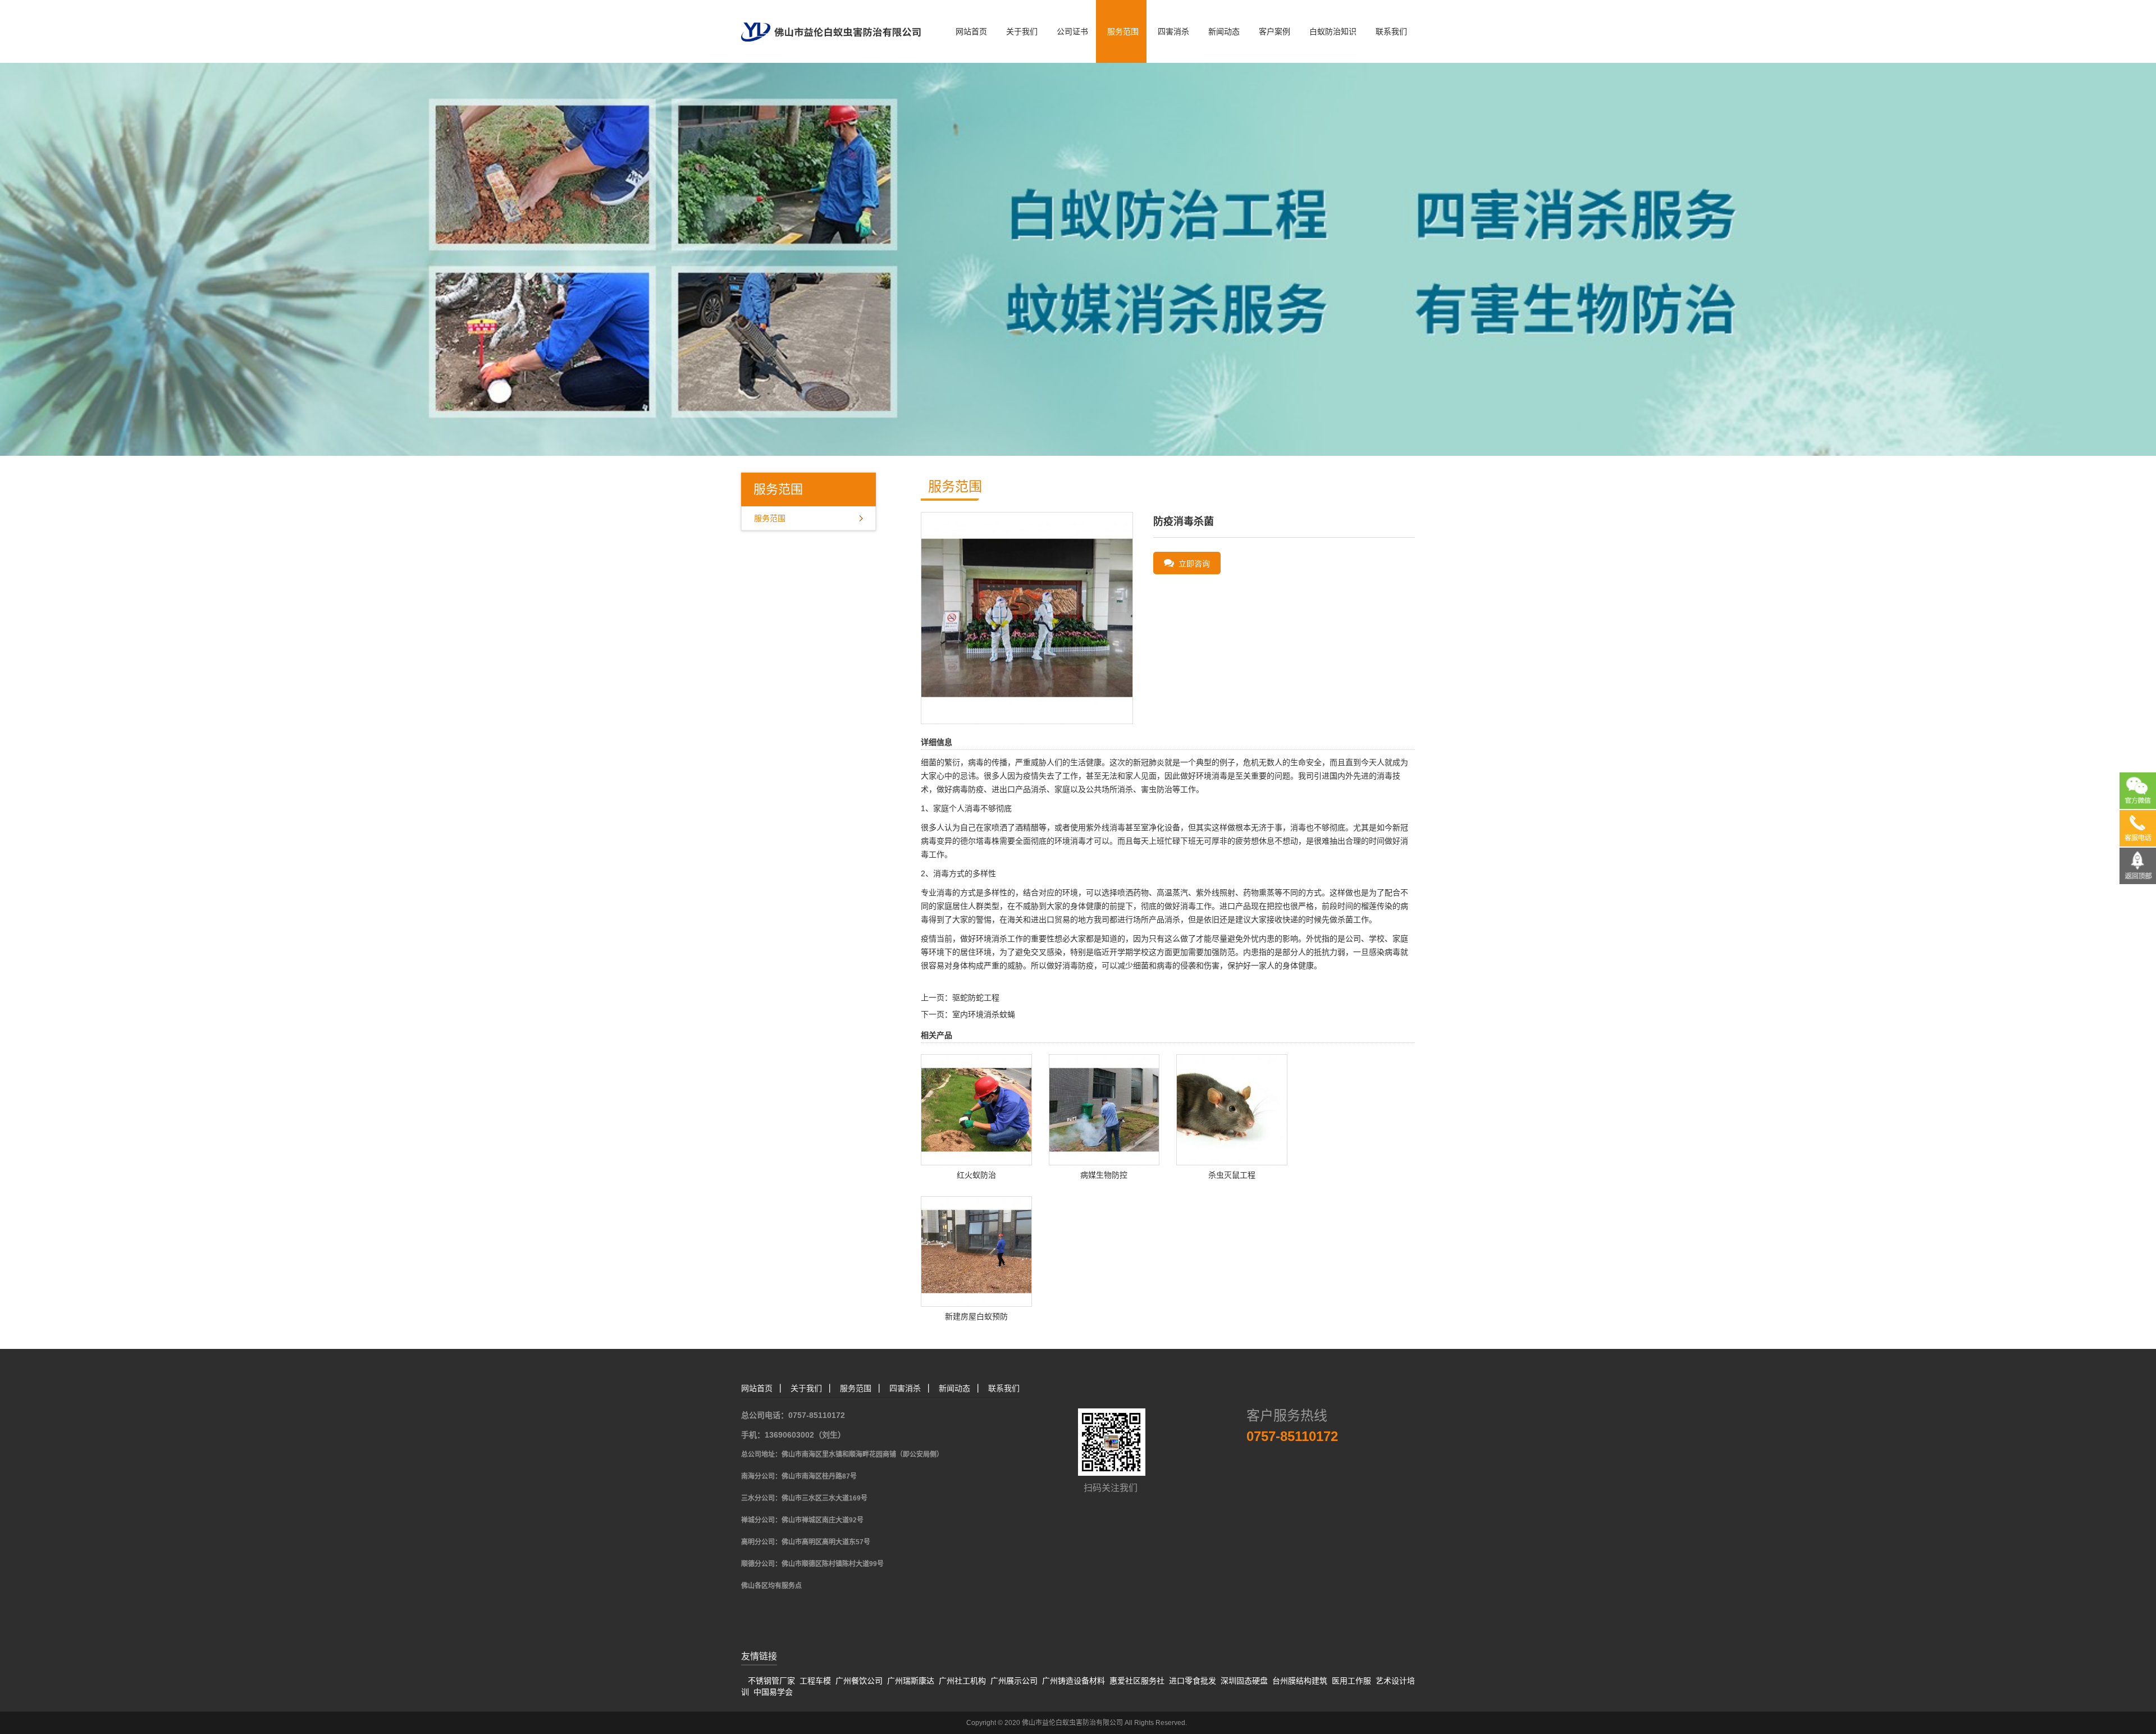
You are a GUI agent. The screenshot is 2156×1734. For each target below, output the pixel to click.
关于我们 (1022, 31)
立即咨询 (1192, 564)
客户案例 (1275, 31)
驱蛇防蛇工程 (976, 998)
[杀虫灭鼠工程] (1232, 1109)
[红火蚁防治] (976, 1109)
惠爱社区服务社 (1137, 1681)
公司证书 (1072, 31)
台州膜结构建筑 (1300, 1681)
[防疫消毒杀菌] (1027, 617)
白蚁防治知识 (1333, 31)
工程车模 (815, 1681)
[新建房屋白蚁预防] (976, 1251)
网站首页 (971, 31)
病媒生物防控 (1104, 1175)
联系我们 (1391, 31)
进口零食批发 (1193, 1681)
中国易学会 (773, 1692)
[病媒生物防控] (1104, 1109)
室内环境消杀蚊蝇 (984, 1014)
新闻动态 (1224, 31)
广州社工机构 (962, 1681)
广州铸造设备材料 (1074, 1681)
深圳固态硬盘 (1244, 1681)
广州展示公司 (1014, 1681)
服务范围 (1123, 31)
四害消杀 (1173, 31)
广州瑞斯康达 (911, 1681)
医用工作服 (1351, 1681)
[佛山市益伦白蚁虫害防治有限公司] (831, 20)
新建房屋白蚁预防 (976, 1316)
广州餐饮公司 (859, 1681)
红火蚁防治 (976, 1175)
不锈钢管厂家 (771, 1681)
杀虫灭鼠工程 (1232, 1175)
